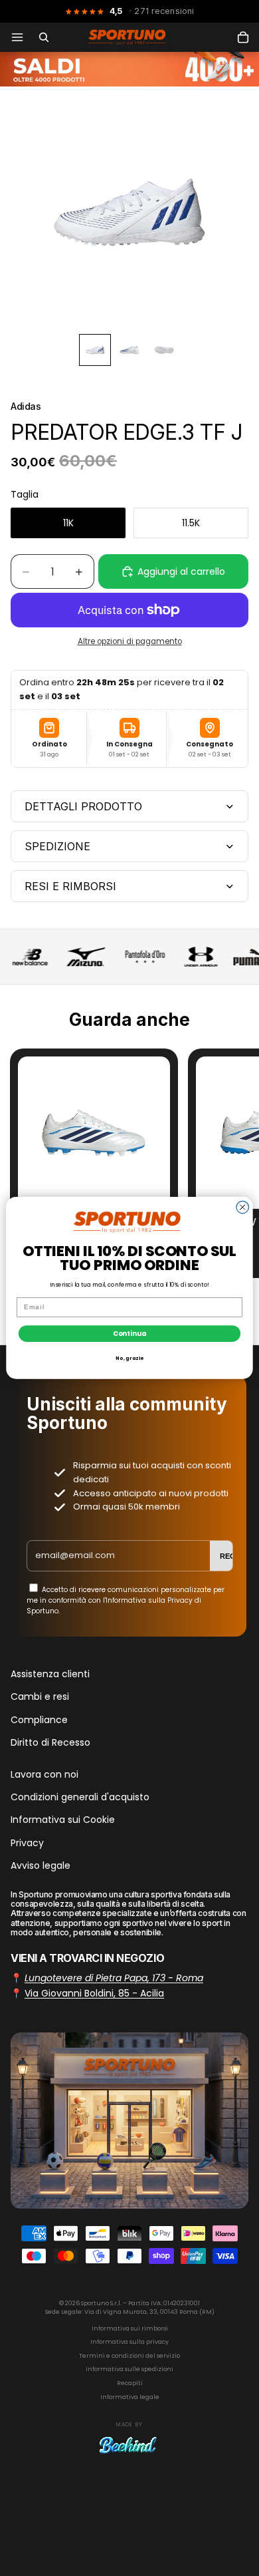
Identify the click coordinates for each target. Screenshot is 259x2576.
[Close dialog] (243, 1208)
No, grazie (129, 1358)
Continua (130, 1333)
